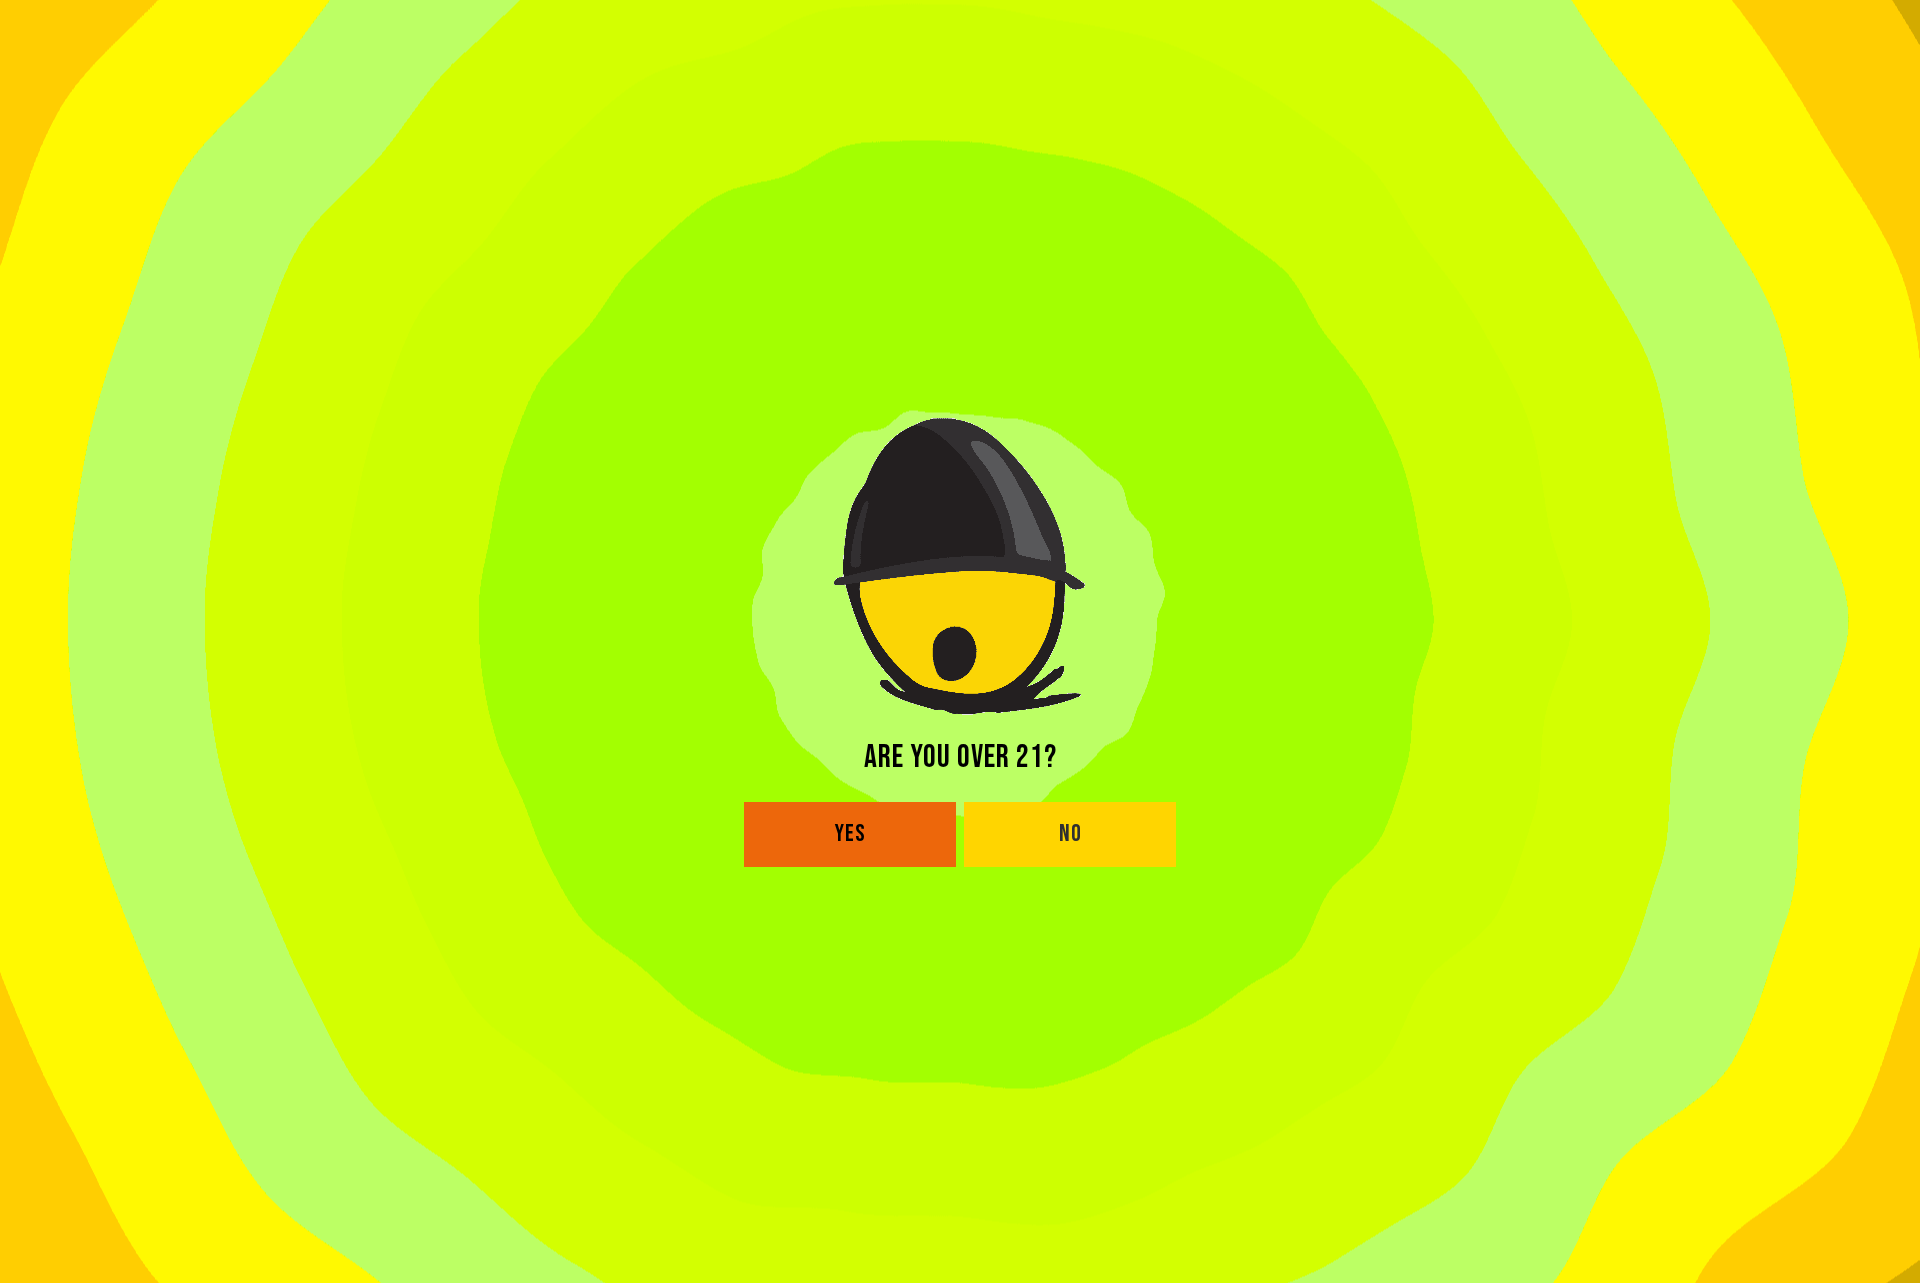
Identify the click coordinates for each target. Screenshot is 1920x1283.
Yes (850, 833)
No (1070, 833)
